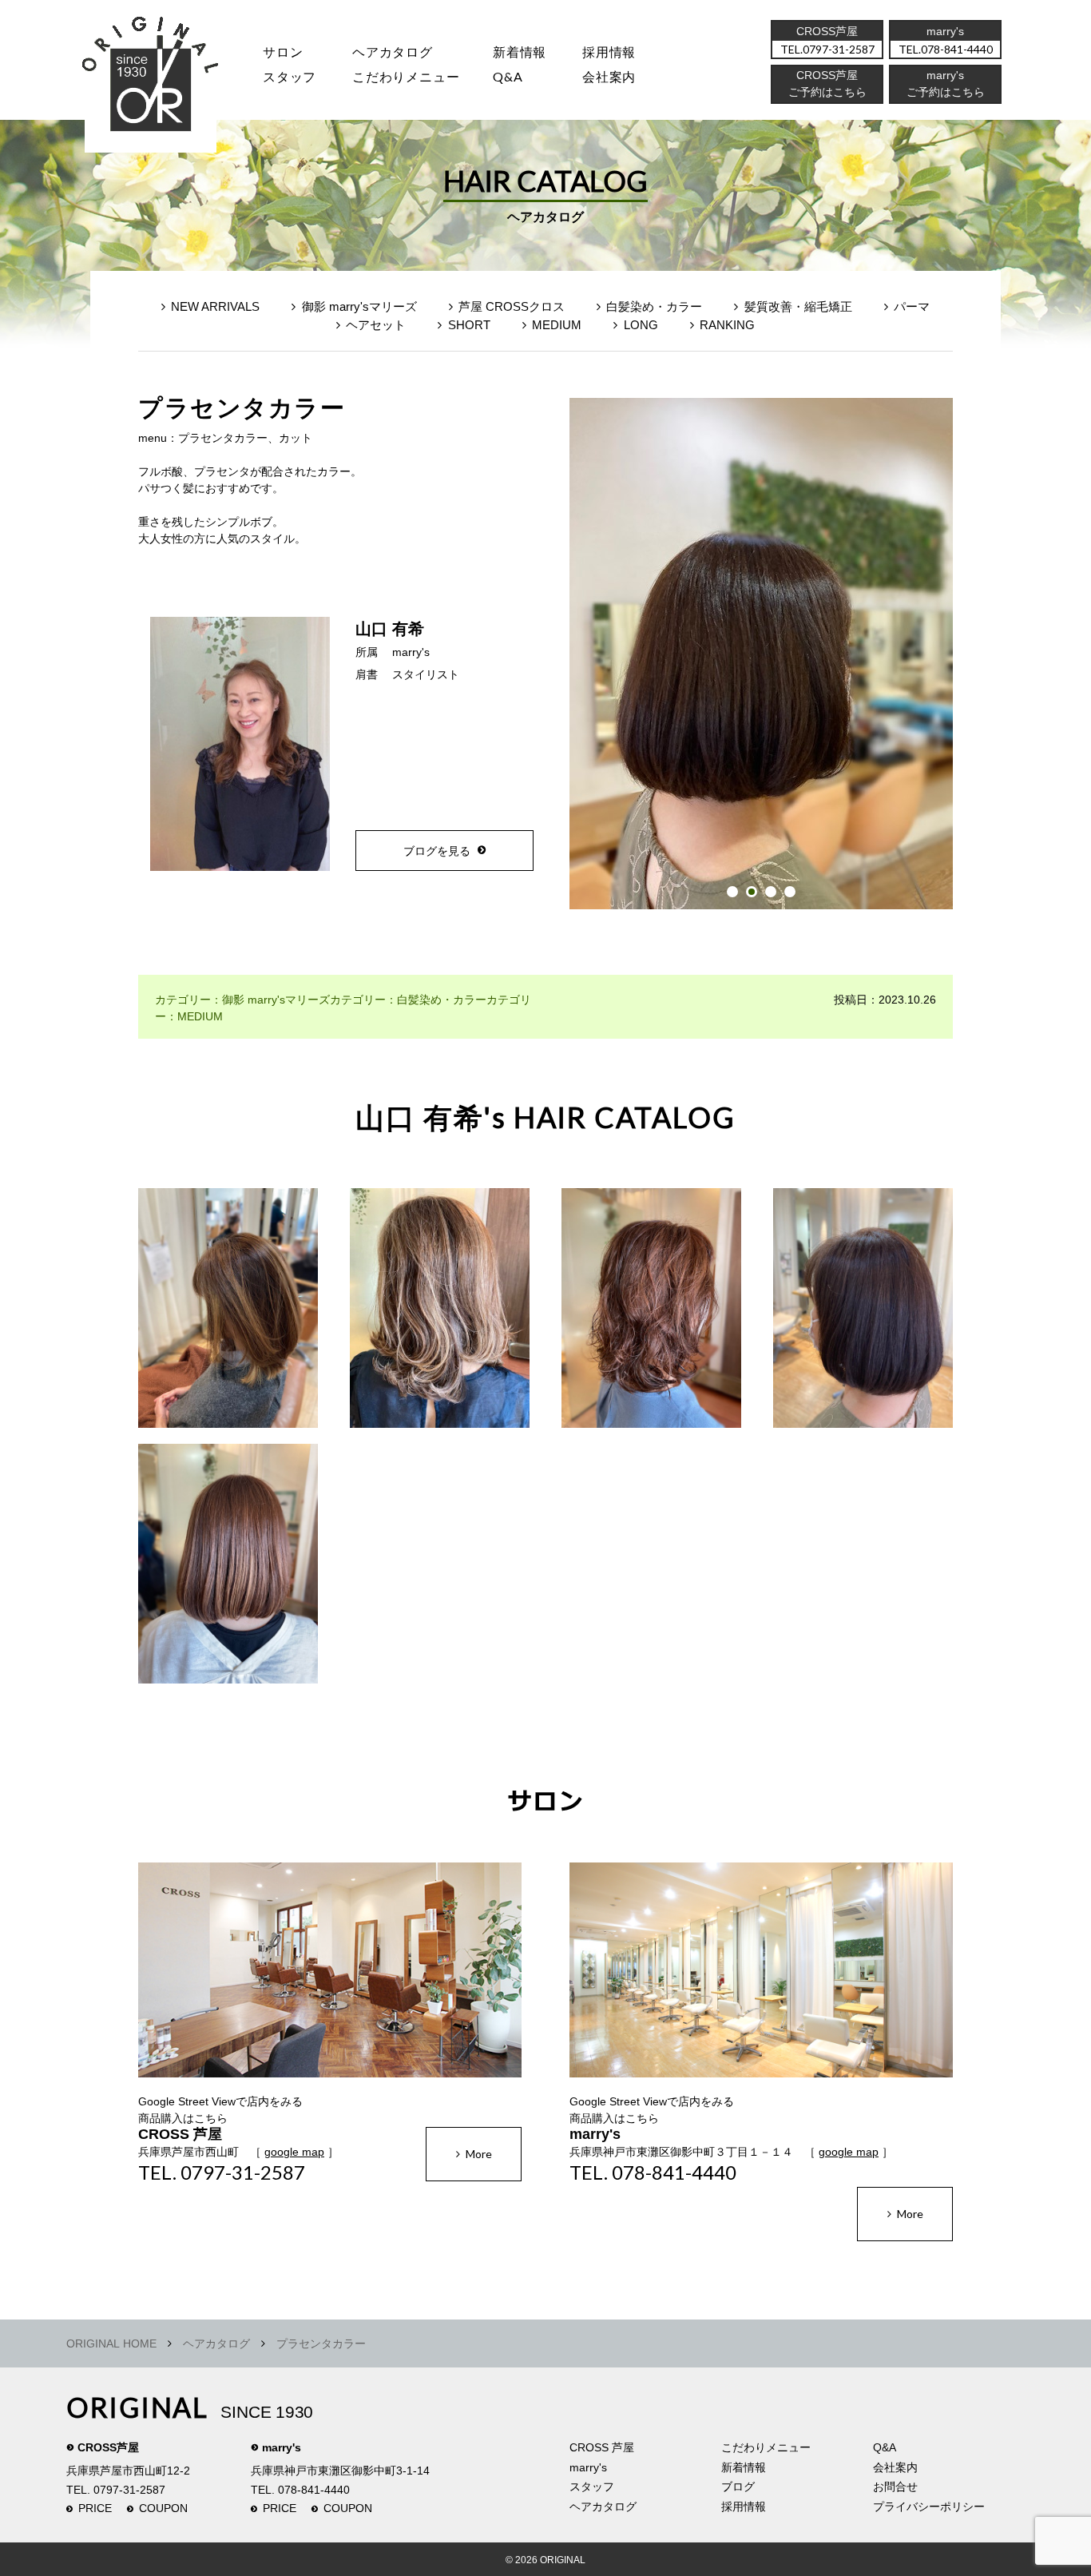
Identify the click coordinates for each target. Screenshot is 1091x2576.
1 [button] (732, 892)
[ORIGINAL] (151, 80)
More (479, 2154)
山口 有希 (390, 629)
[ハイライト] (228, 1316)
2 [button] (752, 892)
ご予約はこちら (946, 92)
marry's (411, 652)
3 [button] (771, 892)
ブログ (738, 2487)
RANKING (727, 325)
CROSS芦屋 (108, 2447)
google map (294, 2152)
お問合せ (895, 2487)
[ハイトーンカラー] (440, 1316)
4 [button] (790, 892)
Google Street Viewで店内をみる (220, 2101)
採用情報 (609, 52)
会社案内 (609, 76)
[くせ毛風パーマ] (651, 1316)
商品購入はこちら (183, 2118)
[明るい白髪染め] (228, 1572)
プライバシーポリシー (929, 2506)
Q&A (508, 76)
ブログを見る (437, 851)
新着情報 (744, 2467)
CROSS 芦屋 (602, 2447)
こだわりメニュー (766, 2447)
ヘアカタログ (393, 52)
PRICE (95, 2508)
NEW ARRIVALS (215, 306)
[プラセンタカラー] (863, 1316)
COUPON (163, 2508)
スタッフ (290, 76)
